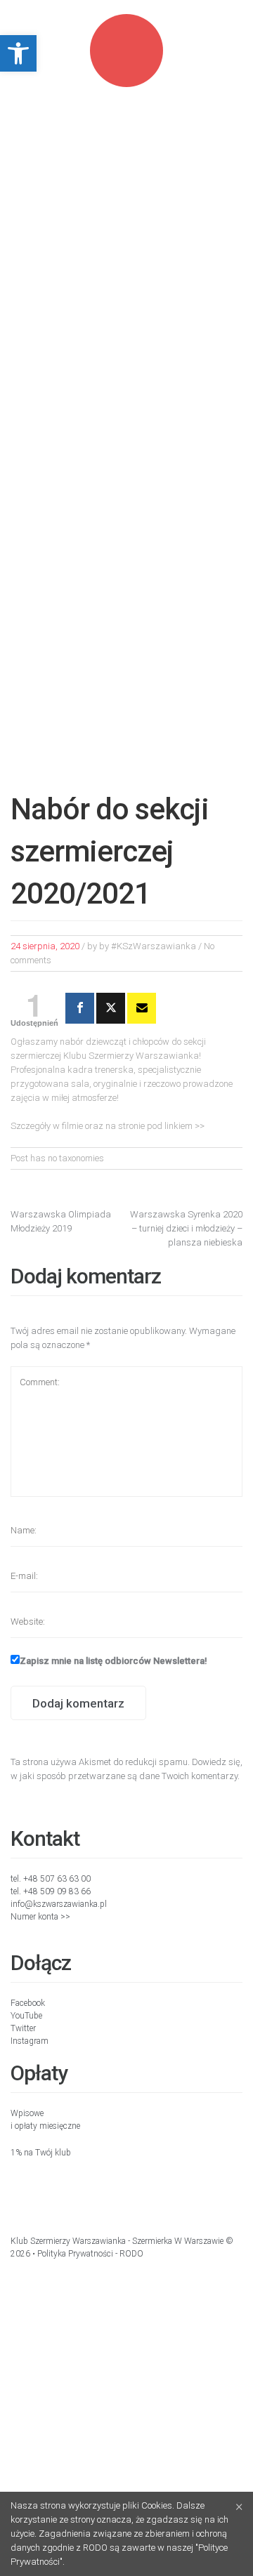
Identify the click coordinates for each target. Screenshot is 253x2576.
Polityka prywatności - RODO (90, 2254)
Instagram (30, 2041)
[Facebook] (80, 1008)
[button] (18, 53)
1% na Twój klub (41, 2153)
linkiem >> (184, 1126)
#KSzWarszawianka (154, 946)
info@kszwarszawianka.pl (59, 1904)
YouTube (26, 2016)
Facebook (28, 2003)
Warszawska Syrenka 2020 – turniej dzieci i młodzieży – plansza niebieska (186, 1228)
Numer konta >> (40, 1917)
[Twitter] (111, 1008)
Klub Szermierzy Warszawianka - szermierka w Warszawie (117, 2241)
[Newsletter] (142, 1008)
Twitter (23, 2028)
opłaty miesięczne (47, 2126)
